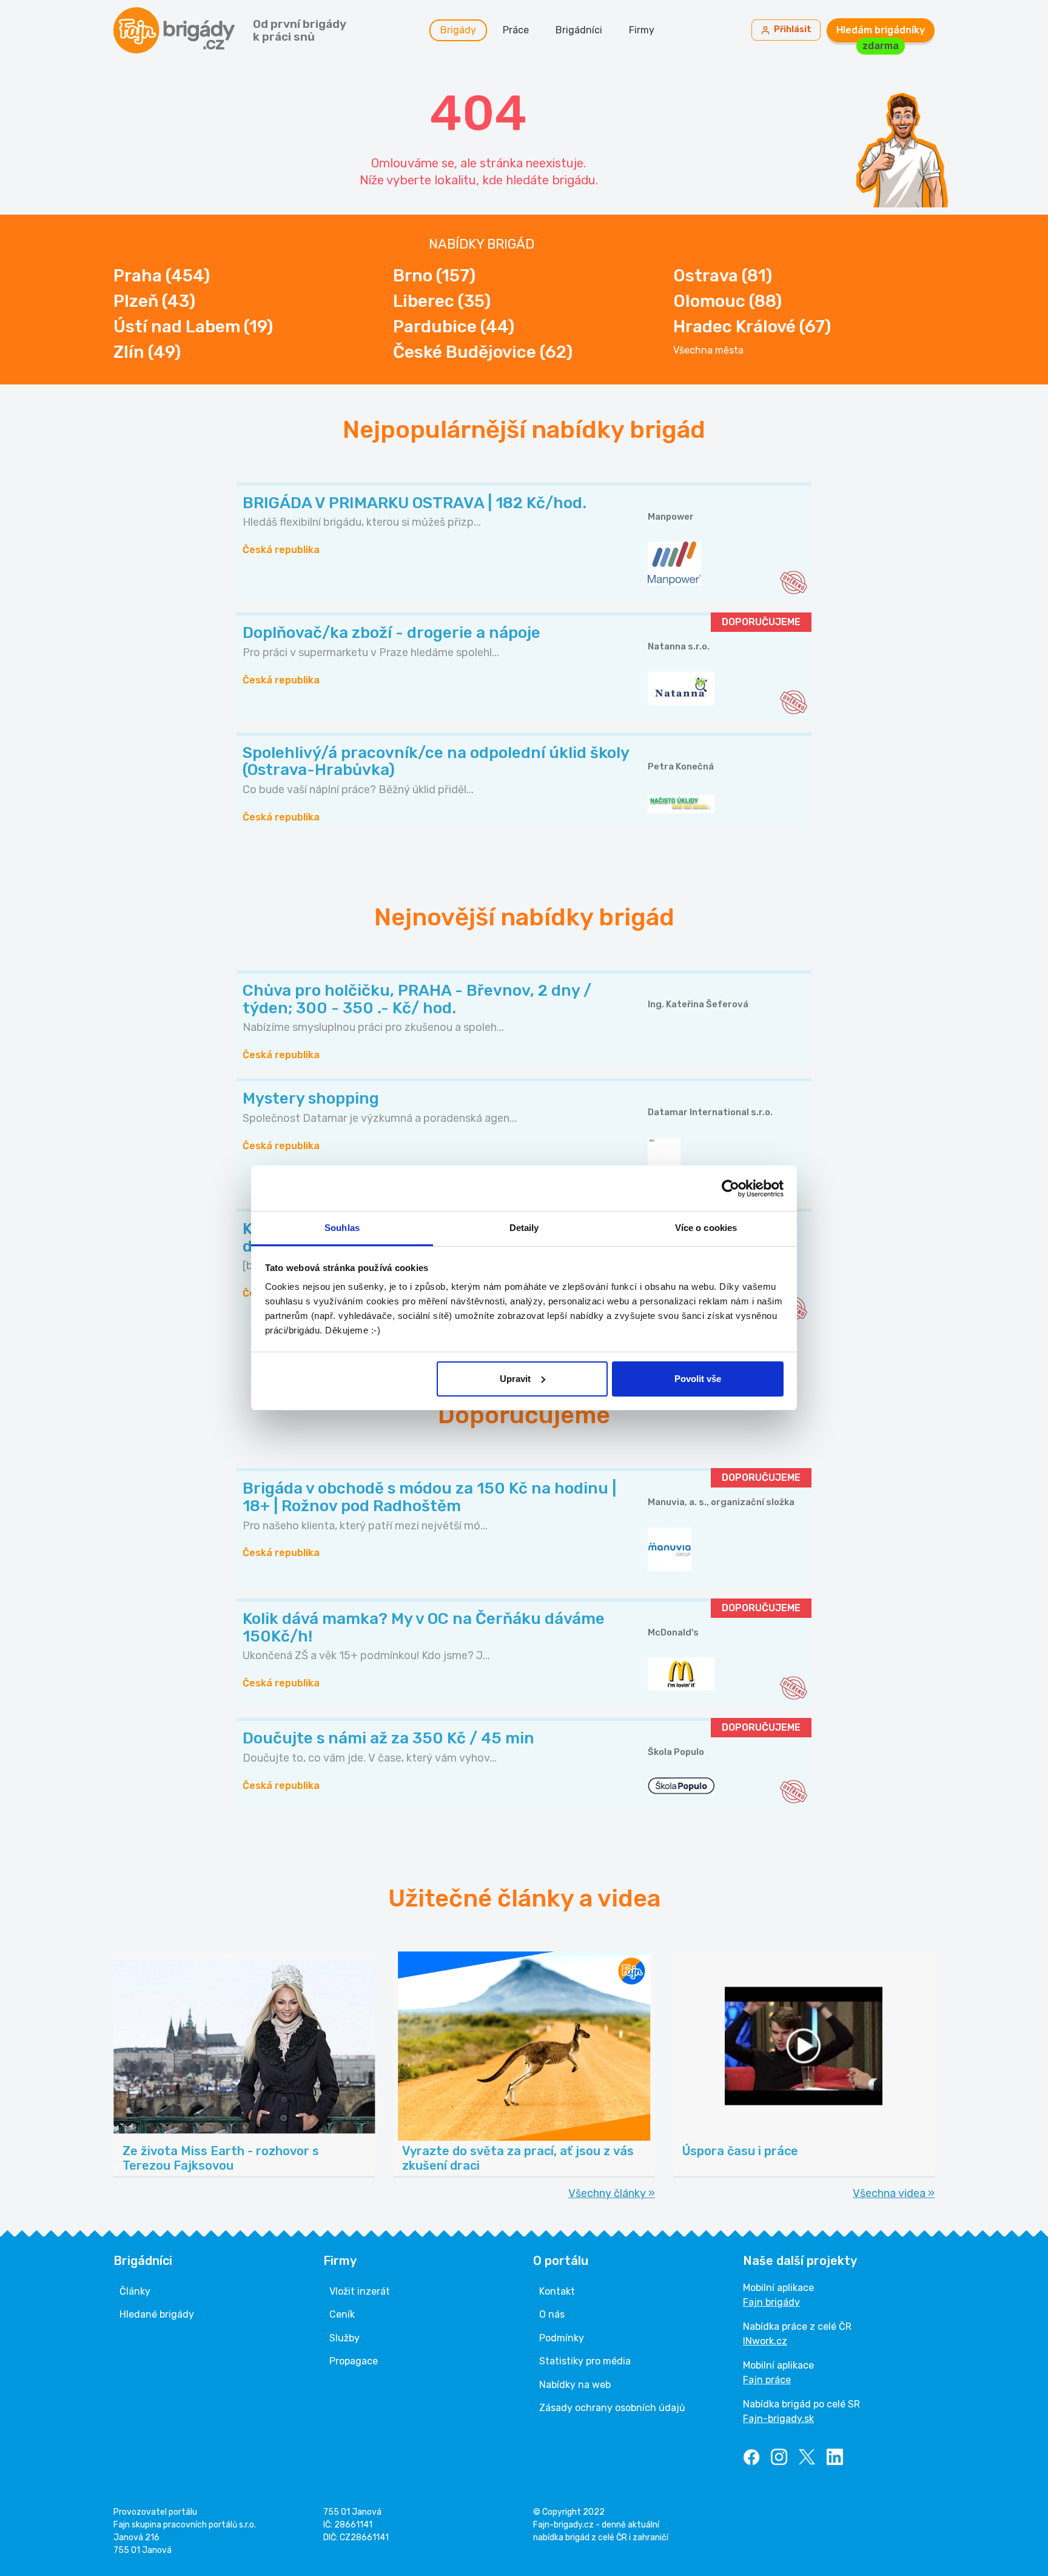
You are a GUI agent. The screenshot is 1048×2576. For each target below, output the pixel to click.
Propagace (354, 2361)
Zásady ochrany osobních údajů (612, 2408)
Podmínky (562, 2338)
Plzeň (154, 301)
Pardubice (454, 327)
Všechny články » (612, 2193)
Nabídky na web (575, 2385)
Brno (434, 276)
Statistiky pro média (585, 2361)
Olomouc (727, 301)
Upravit (515, 1379)
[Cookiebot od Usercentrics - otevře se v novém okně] (731, 1189)
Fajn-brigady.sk (778, 2419)
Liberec (442, 301)
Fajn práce (767, 2380)
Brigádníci (579, 30)
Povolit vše (698, 1379)
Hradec (752, 327)
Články (135, 2291)
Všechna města (708, 351)
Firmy (642, 30)
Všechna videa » (894, 2193)
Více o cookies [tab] (706, 1228)
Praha (162, 276)
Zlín (147, 352)
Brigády (458, 30)
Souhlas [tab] (342, 1228)
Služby (344, 2338)
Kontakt (557, 2291)
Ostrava (723, 276)
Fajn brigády (771, 2302)
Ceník (342, 2314)
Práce (516, 30)
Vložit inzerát (360, 2291)
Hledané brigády (157, 2314)
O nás (552, 2314)
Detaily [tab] (524, 1228)
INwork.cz (765, 2341)
